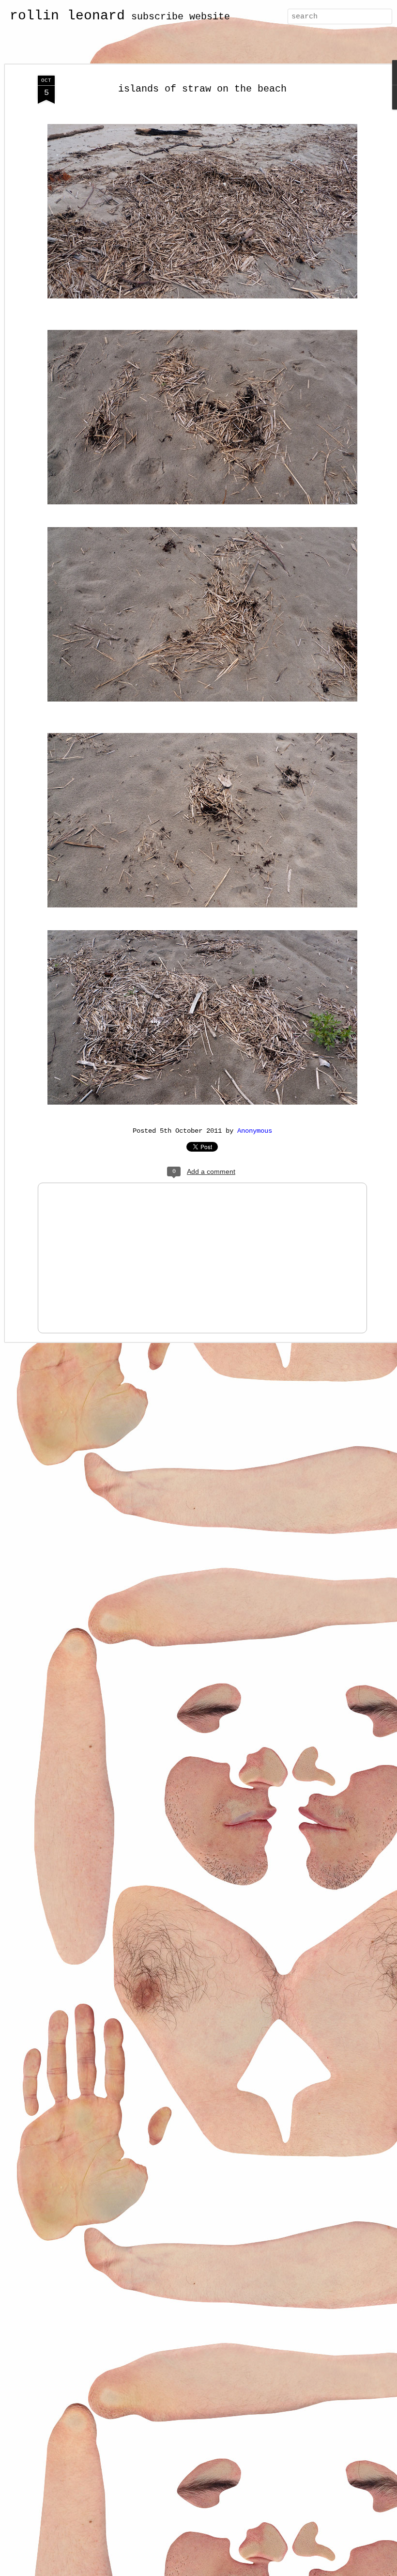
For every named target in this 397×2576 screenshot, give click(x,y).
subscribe (157, 17)
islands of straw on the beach (202, 89)
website (210, 17)
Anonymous (255, 1131)
